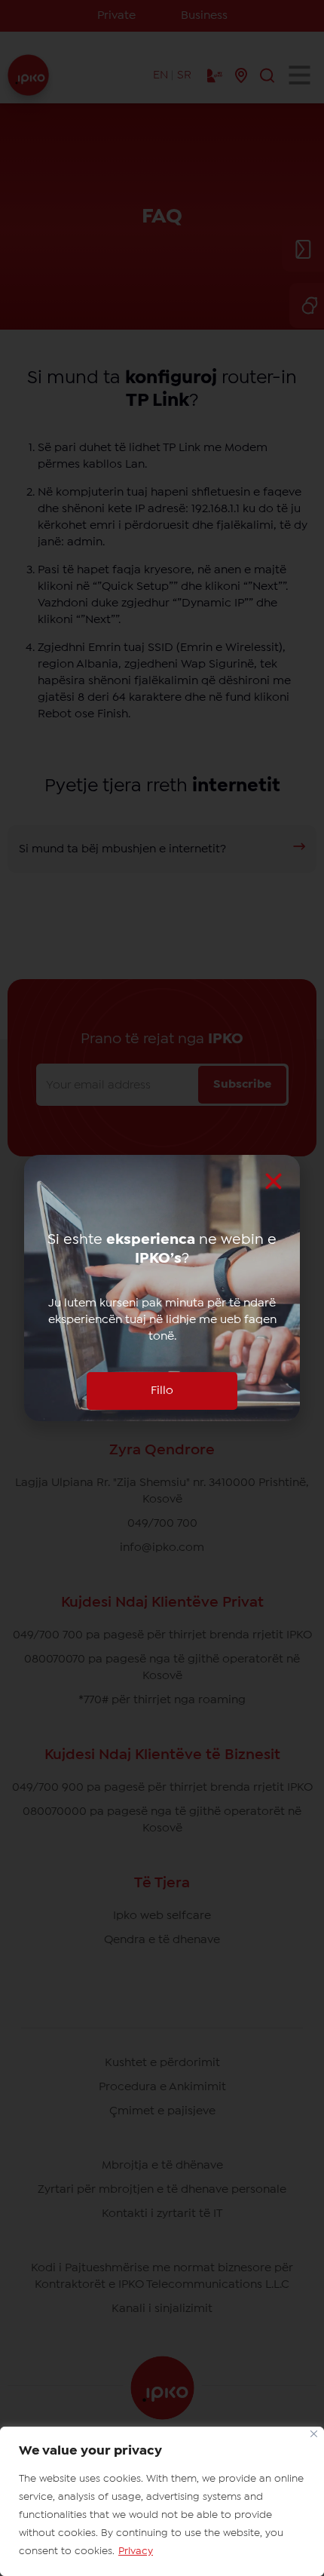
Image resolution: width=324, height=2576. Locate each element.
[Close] (314, 2434)
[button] (274, 1181)
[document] (162, 1288)
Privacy (136, 2551)
